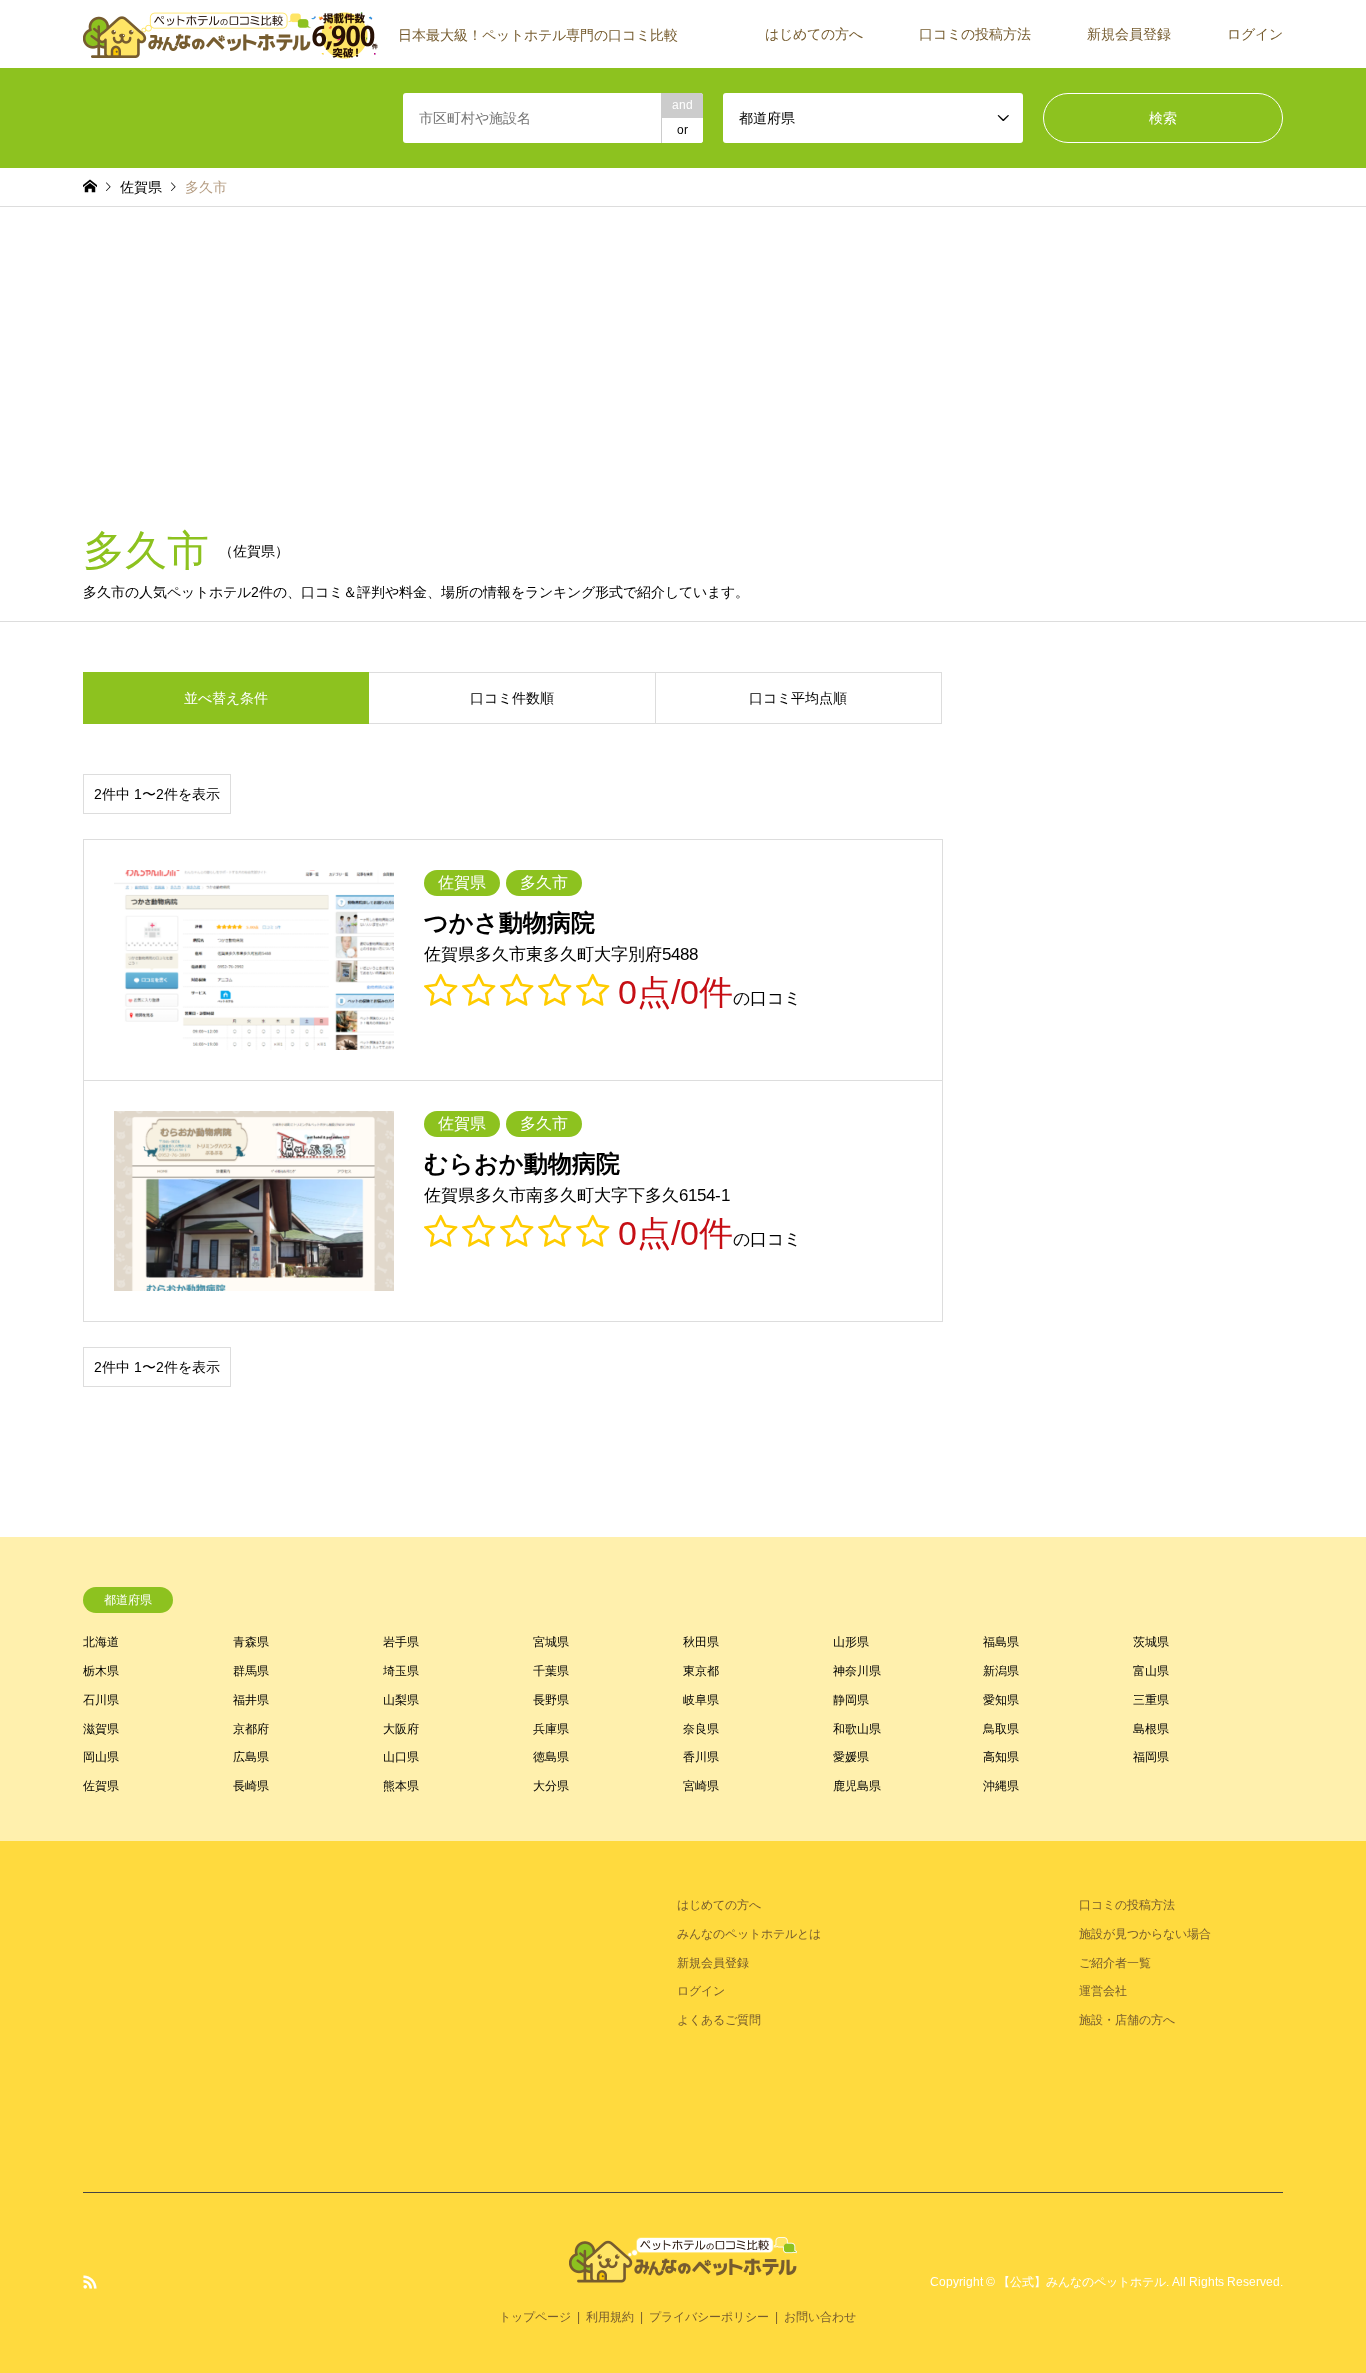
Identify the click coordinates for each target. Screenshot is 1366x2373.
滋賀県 (101, 1729)
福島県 (1001, 1642)
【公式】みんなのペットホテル (1082, 2282)
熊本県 (401, 1786)
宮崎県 (701, 1786)
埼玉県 (401, 1671)
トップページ (535, 2317)
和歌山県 (857, 1729)
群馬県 (251, 1671)
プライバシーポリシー (709, 2317)
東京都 (701, 1671)
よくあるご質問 (719, 2020)
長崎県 (251, 1786)
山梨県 (401, 1700)
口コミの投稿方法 (975, 34)
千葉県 (551, 1671)
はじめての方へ (814, 34)
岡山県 (101, 1757)
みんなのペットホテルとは (749, 1934)
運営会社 (1103, 1991)
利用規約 (610, 2317)
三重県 (1151, 1700)
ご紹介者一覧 (1115, 1963)
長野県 (551, 1700)
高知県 (1001, 1757)
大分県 (551, 1786)
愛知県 (1001, 1700)
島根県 (1151, 1729)
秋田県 (701, 1642)
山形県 (851, 1642)
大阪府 (401, 1729)
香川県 (701, 1757)
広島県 (251, 1757)
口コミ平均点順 (798, 698)
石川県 (101, 1700)
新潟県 (1001, 1671)
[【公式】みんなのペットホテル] (683, 2270)
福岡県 (1151, 1757)
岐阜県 (701, 1700)
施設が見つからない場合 (1145, 1934)
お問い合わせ (820, 2317)
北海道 (101, 1642)
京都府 (251, 1729)
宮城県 (551, 1642)
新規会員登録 (1129, 34)
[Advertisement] (683, 357)
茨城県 (1151, 1642)
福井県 (251, 1700)
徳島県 (551, 1757)
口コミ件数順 (512, 698)
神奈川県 (857, 1671)
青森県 (251, 1642)
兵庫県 (551, 1729)
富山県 (1151, 1671)
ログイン (1255, 34)
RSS (90, 2282)
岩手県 (401, 1642)
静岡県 (851, 1700)
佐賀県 (101, 1786)
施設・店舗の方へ (1127, 2020)
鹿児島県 (857, 1786)
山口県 (401, 1757)
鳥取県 (1001, 1729)
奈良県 (701, 1729)
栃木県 (101, 1671)
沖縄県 (1001, 1786)
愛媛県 (851, 1757)
